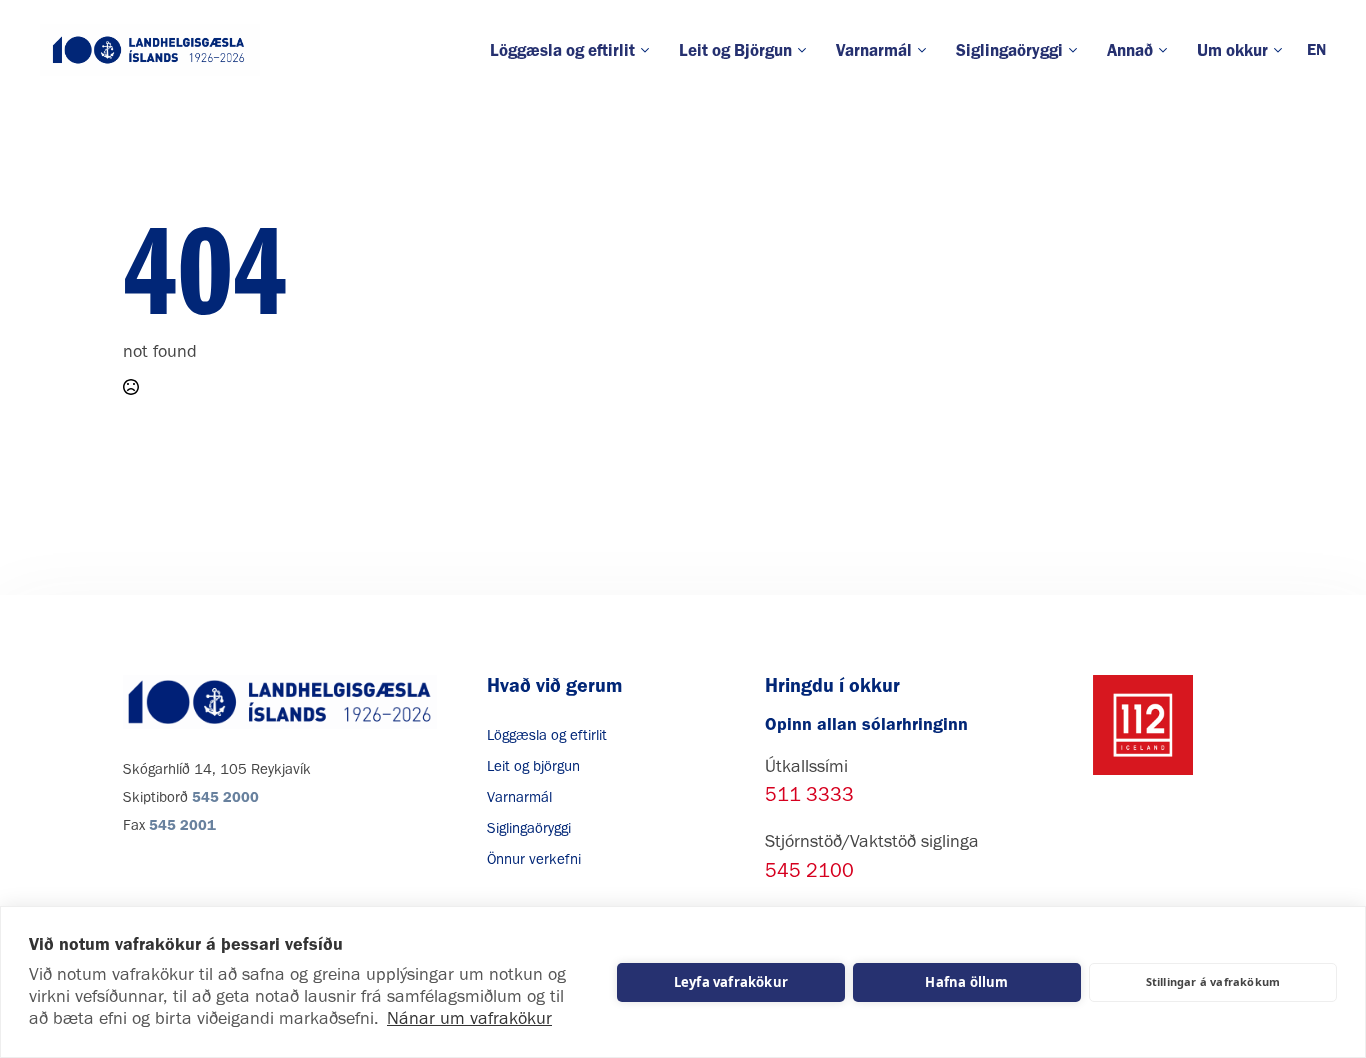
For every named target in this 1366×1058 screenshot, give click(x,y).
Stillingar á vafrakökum (1213, 981)
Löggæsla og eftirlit (562, 50)
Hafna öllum (966, 982)
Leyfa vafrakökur (731, 982)
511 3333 (809, 794)
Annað (1130, 50)
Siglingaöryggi (1009, 50)
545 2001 (182, 825)
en (1316, 49)
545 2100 (809, 870)
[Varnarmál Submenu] (926, 50)
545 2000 (225, 797)
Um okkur (1232, 50)
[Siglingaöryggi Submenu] (1077, 50)
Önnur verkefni (534, 859)
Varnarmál (874, 50)
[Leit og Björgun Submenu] (806, 50)
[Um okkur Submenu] (1282, 50)
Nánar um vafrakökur (469, 1018)
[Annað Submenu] (1167, 50)
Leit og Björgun (735, 50)
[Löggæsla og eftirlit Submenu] (649, 50)
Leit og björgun (533, 766)
